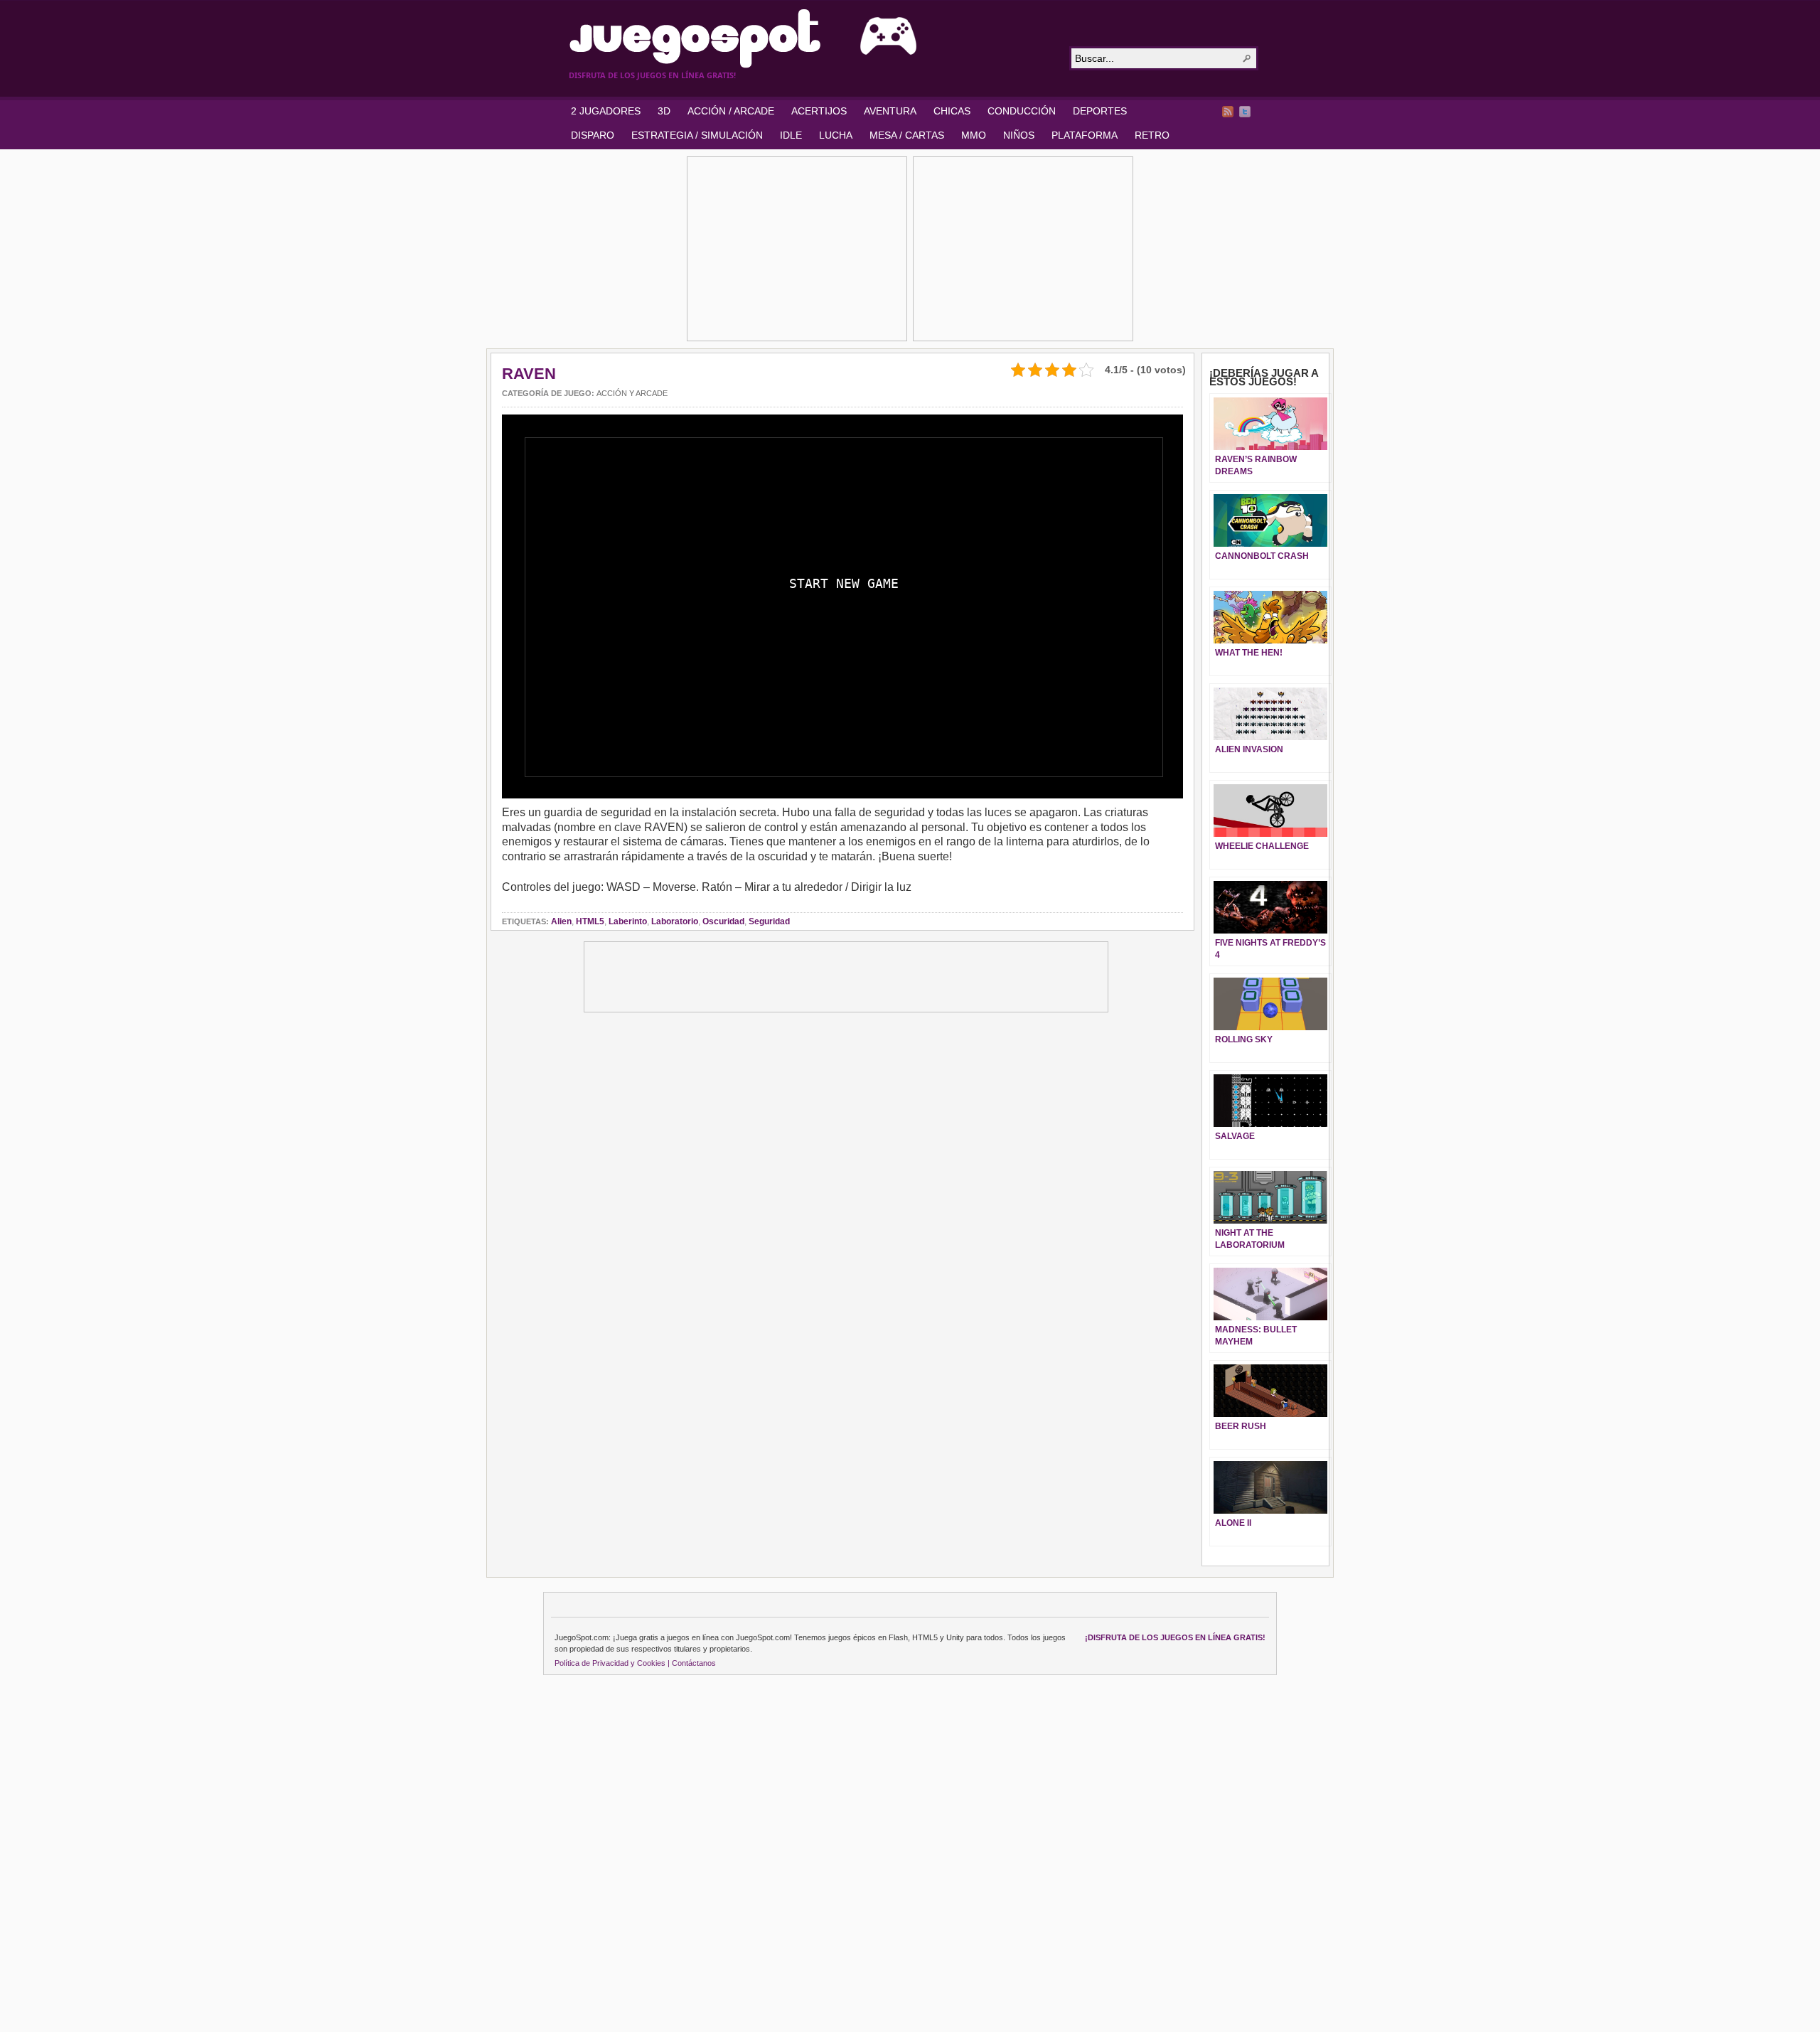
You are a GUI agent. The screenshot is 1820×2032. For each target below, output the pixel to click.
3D (664, 111)
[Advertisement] (797, 249)
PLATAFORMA (1085, 135)
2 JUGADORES (606, 111)
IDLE (791, 135)
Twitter (1245, 112)
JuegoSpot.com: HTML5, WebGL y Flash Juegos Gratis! (810, 38)
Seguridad (769, 921)
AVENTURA (890, 111)
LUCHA (836, 135)
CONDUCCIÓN (1022, 111)
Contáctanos (694, 1663)
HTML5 (590, 921)
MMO (974, 135)
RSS (1228, 112)
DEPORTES (1100, 111)
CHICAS (952, 111)
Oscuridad (723, 921)
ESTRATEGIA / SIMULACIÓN (697, 135)
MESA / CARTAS (907, 135)
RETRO (1152, 135)
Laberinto (628, 921)
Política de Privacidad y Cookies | (612, 1663)
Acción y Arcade (632, 393)
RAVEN (529, 374)
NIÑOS (1019, 135)
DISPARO (593, 135)
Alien (561, 921)
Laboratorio (675, 921)
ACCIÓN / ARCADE (731, 111)
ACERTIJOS (819, 111)
